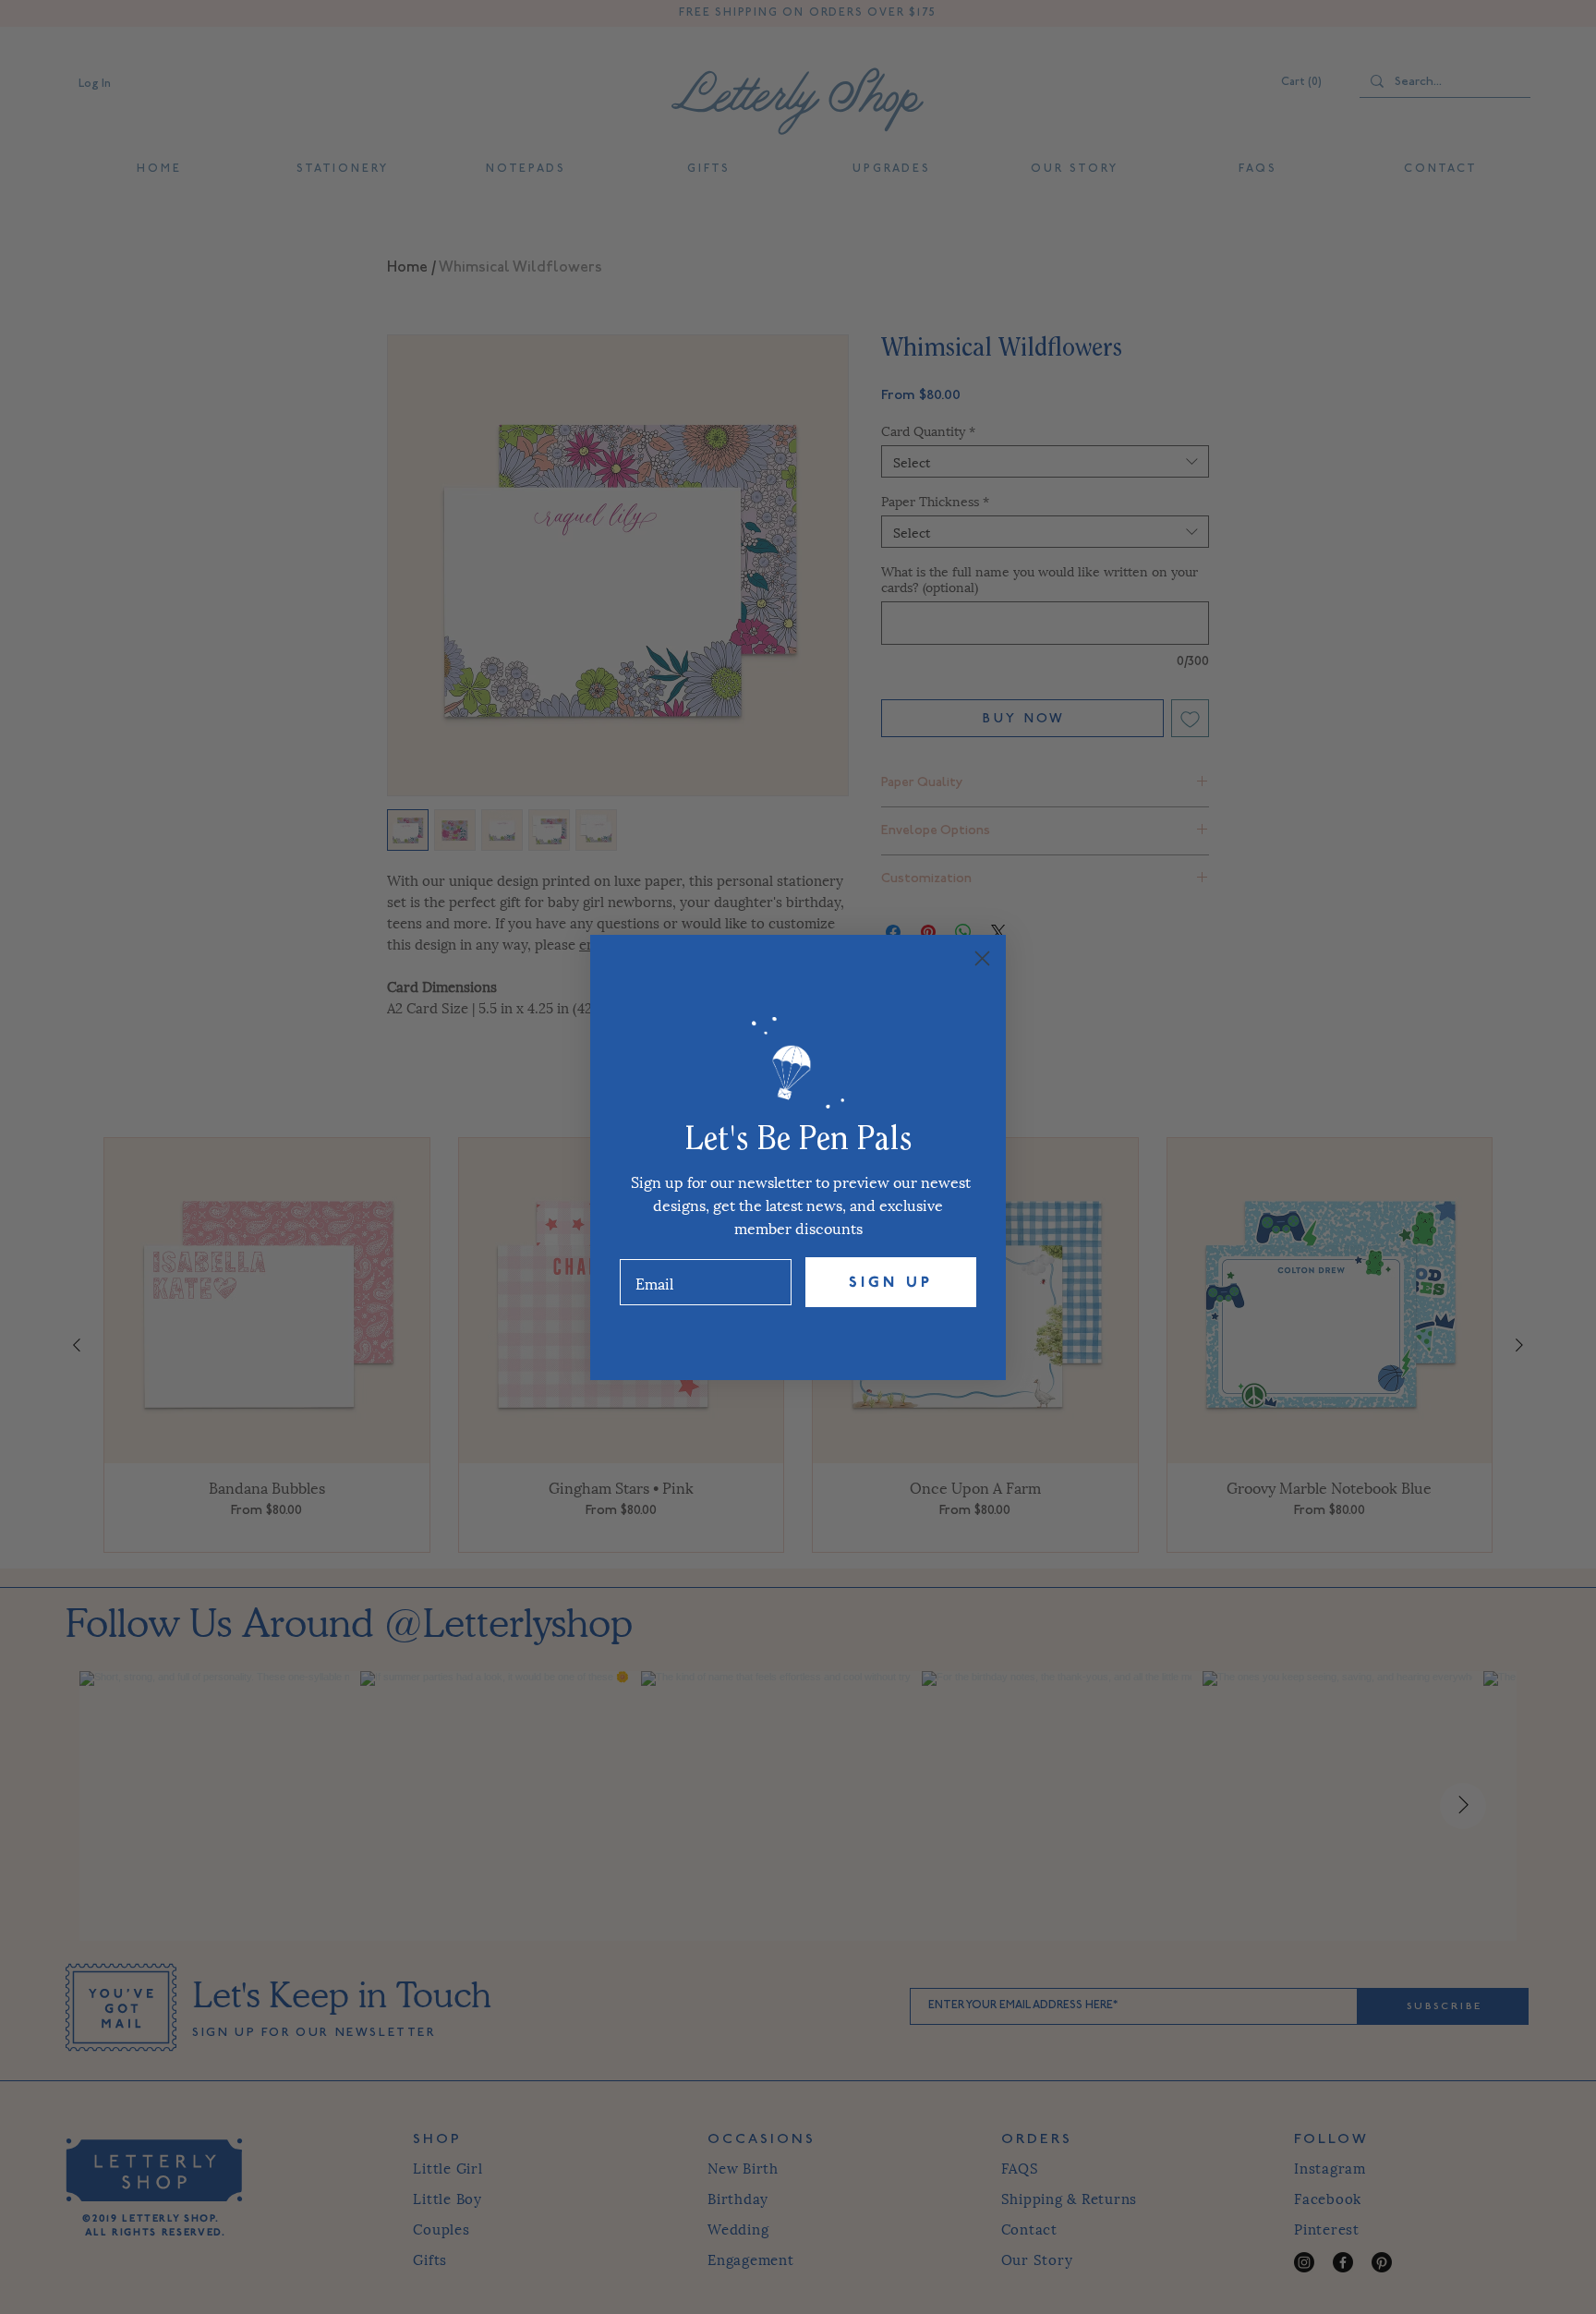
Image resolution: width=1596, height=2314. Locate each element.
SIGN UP (891, 1282)
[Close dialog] (982, 958)
